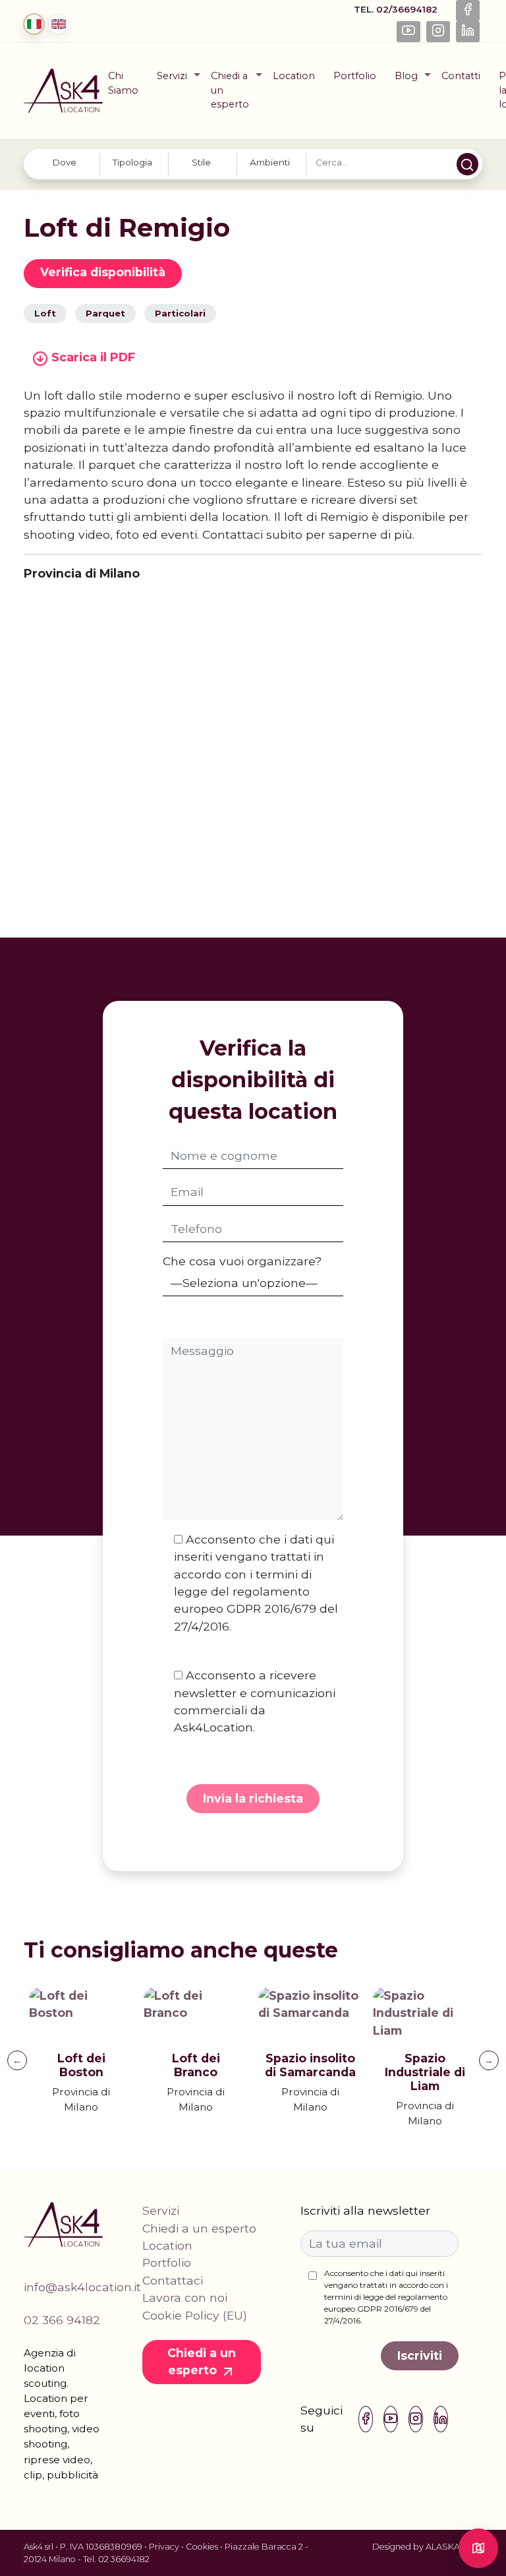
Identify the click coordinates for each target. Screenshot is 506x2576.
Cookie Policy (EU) (195, 2315)
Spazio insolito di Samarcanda (310, 2065)
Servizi (172, 76)
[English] (58, 24)
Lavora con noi (185, 2297)
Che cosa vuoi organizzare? (242, 1261)
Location (294, 76)
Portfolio (355, 76)
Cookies (202, 2547)
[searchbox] (64, 162)
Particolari (180, 313)
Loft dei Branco (196, 2065)
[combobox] (66, 164)
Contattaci (173, 2280)
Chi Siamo (123, 83)
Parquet (105, 313)
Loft (45, 313)
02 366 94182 (62, 2320)
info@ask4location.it (82, 2287)
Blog (406, 76)
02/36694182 (408, 9)
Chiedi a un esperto (230, 90)
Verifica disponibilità (103, 272)
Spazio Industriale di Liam (425, 2072)
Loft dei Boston (81, 2065)
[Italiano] (34, 24)
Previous (17, 2060)
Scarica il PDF (92, 357)
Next (489, 2060)
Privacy (164, 2547)
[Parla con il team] (478, 2548)
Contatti (461, 76)
